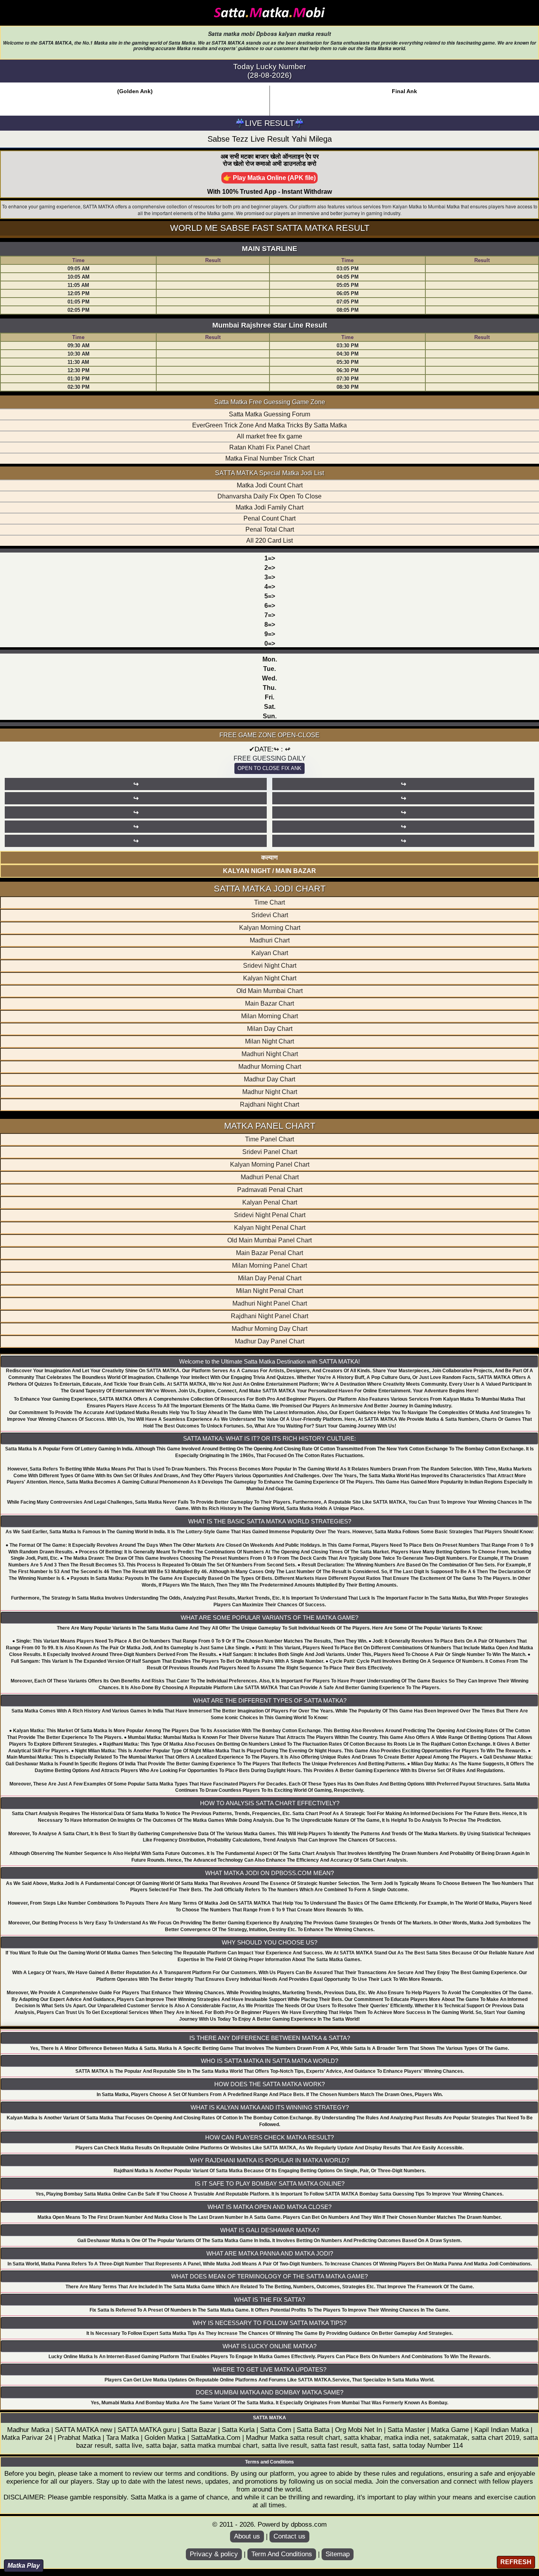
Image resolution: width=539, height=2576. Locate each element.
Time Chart (269, 902)
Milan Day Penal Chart (270, 1278)
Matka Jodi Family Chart (269, 507)
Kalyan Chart (270, 953)
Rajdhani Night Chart (269, 1104)
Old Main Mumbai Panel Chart (269, 1240)
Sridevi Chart (270, 915)
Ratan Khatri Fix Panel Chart (269, 447)
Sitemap (338, 2554)
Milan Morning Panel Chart (269, 1266)
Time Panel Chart (269, 1139)
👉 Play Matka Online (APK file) (269, 178)
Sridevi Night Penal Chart (270, 1215)
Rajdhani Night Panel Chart (269, 1316)
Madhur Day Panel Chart (269, 1341)
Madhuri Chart (270, 940)
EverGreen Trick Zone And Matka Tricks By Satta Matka (269, 425)
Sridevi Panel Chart (270, 1152)
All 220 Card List (269, 540)
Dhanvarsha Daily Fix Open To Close (269, 496)
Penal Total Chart (270, 529)
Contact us (289, 2536)
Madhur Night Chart (270, 1092)
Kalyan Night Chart (270, 978)
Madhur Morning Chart (270, 1067)
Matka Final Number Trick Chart (270, 458)
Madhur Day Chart (269, 1079)
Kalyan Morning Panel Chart (270, 1164)
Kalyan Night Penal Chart (270, 1228)
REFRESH (516, 2562)
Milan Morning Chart (269, 1016)
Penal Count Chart (269, 518)
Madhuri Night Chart (270, 1054)
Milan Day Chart (270, 1029)
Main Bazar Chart (269, 1003)
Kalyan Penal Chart (270, 1202)
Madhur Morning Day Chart (269, 1329)
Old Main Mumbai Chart (269, 991)
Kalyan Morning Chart (270, 928)
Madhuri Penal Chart (270, 1177)
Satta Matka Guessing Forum (269, 414)
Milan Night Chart (269, 1041)
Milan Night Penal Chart (269, 1291)
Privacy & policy (214, 2554)
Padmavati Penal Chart (270, 1190)
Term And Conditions (282, 2554)
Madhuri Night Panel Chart (270, 1303)
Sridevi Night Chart (270, 966)
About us (247, 2536)
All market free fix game (269, 436)
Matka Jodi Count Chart (270, 485)
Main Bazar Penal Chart (269, 1253)
